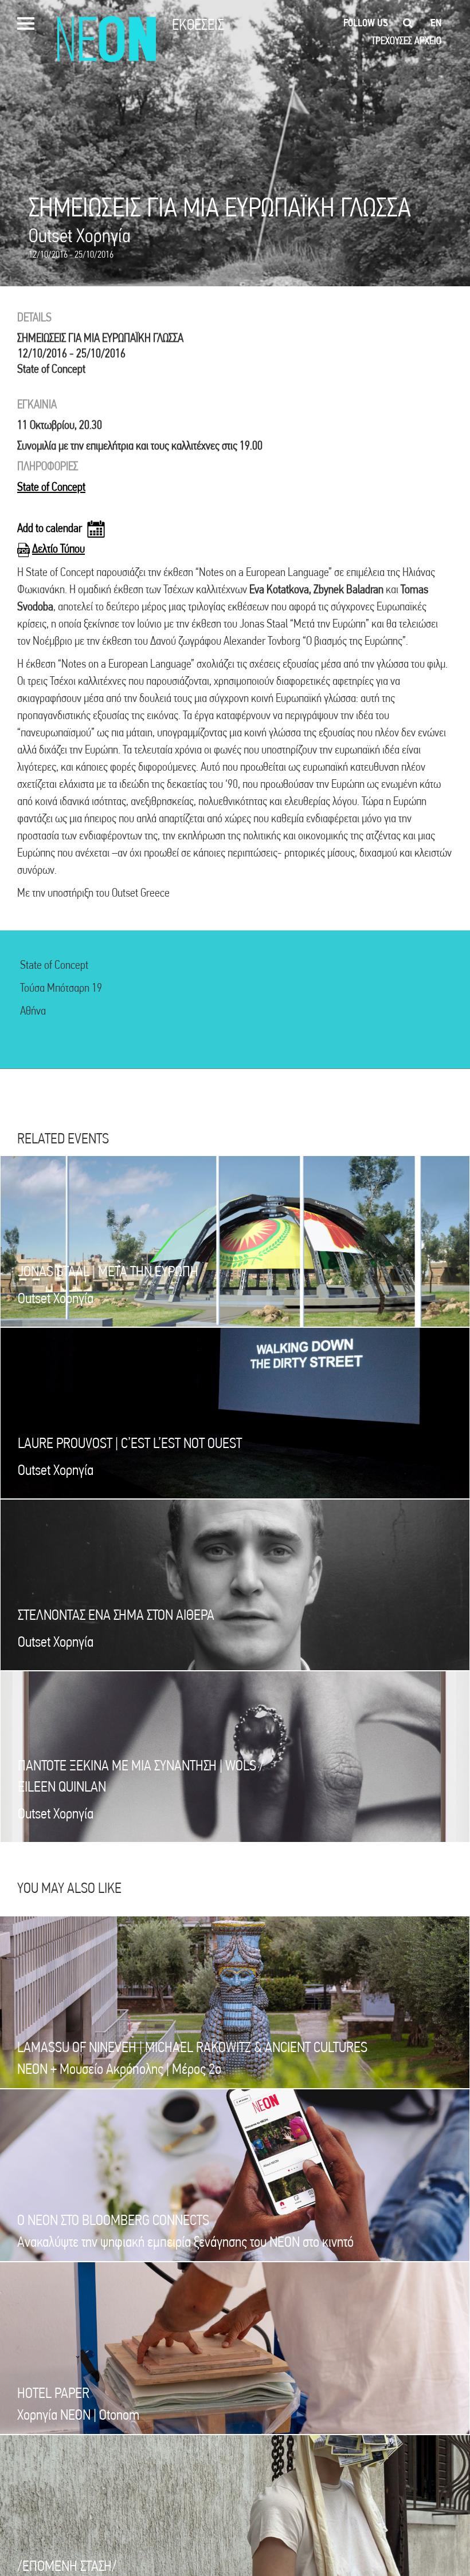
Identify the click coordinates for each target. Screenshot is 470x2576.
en (436, 23)
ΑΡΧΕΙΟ (428, 40)
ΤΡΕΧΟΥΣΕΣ (392, 40)
